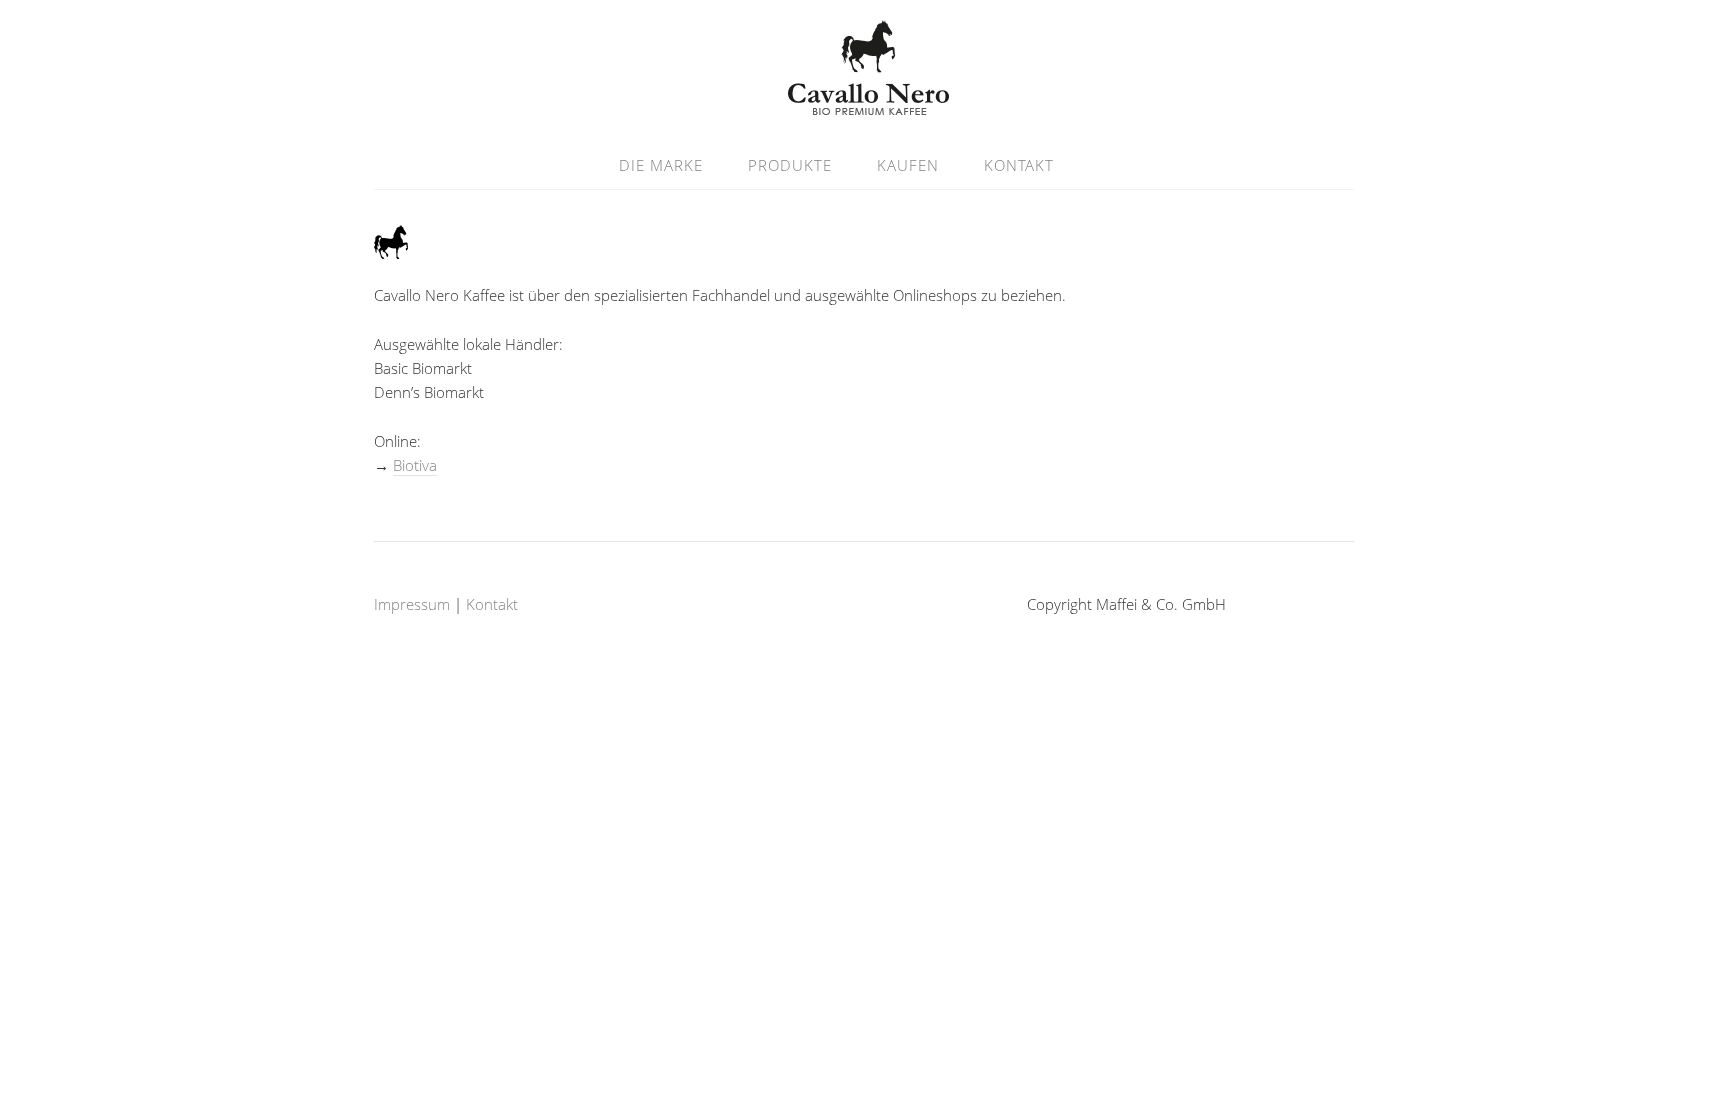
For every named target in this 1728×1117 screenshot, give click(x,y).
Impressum (412, 604)
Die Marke (661, 165)
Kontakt (1019, 165)
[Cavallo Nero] (864, 103)
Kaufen (908, 165)
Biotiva (415, 465)
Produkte (790, 165)
